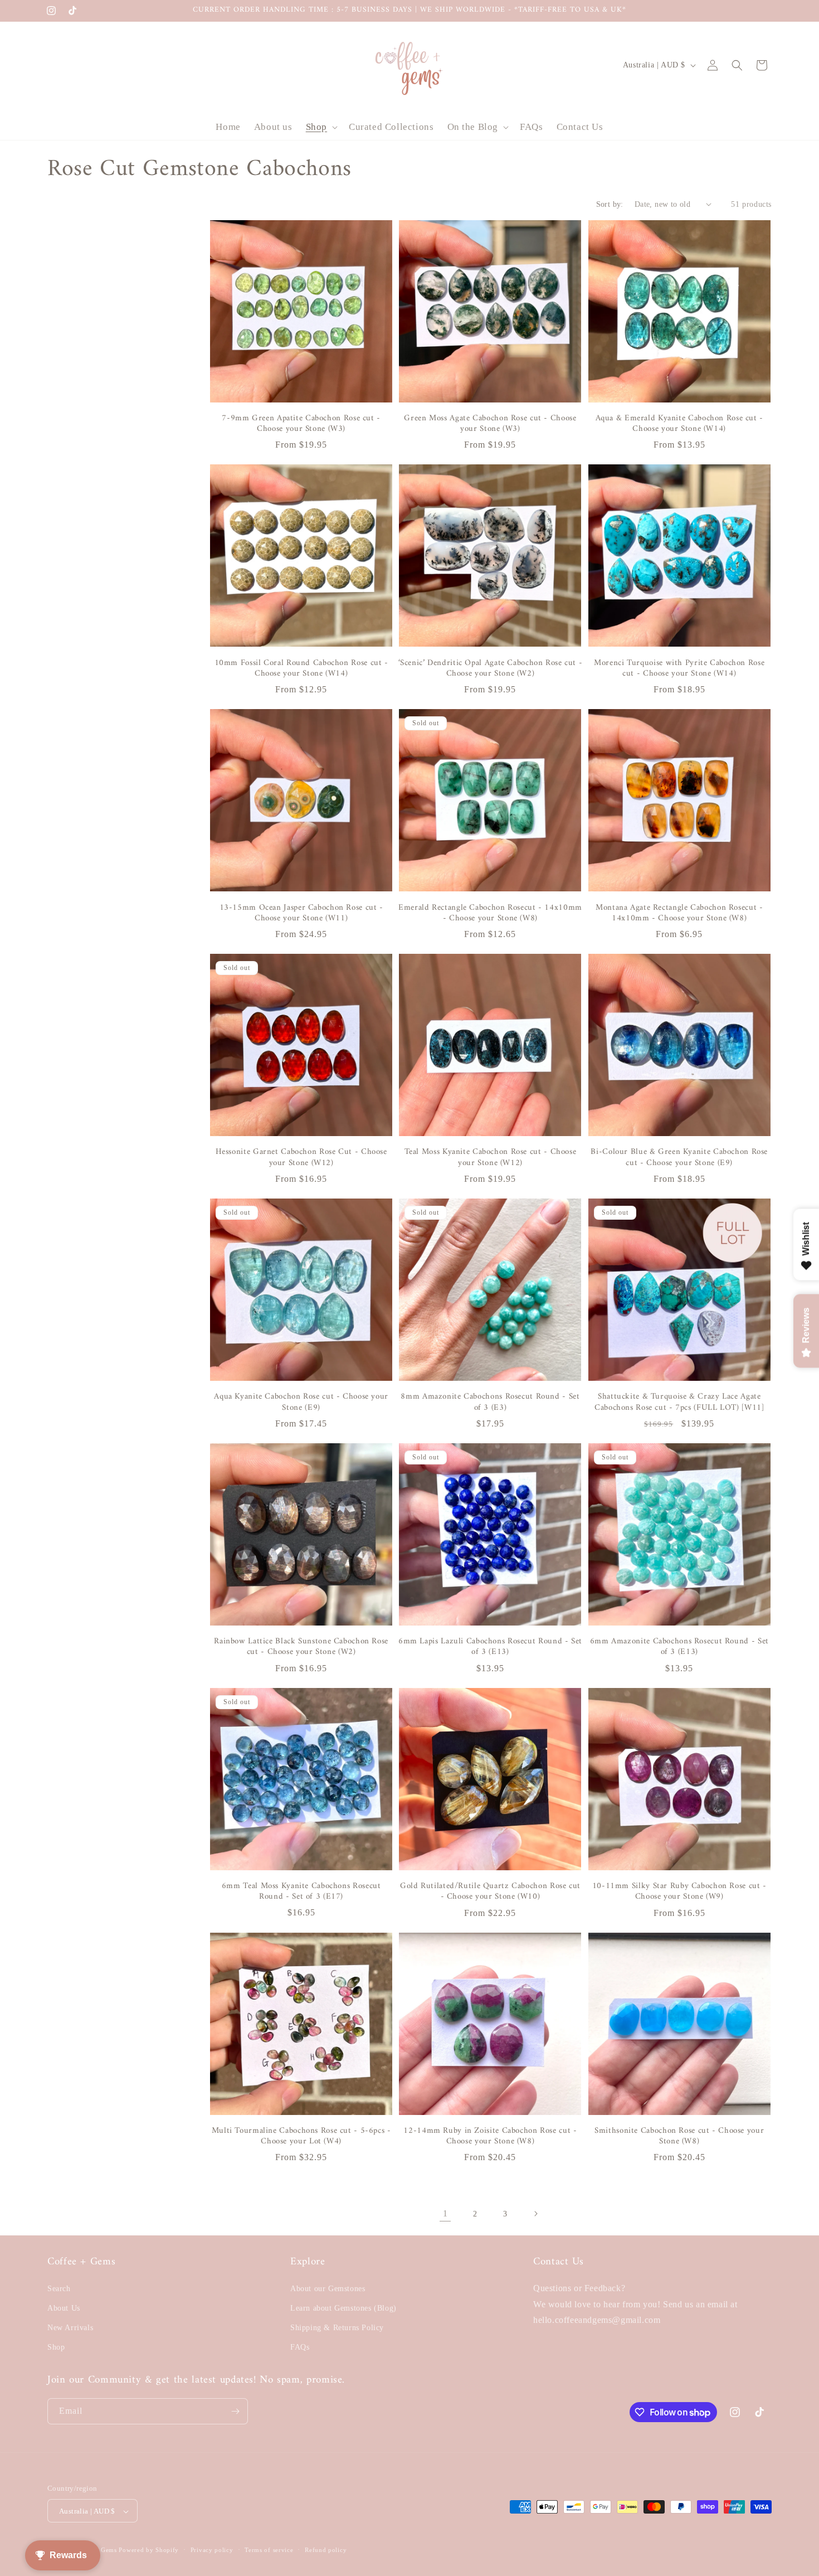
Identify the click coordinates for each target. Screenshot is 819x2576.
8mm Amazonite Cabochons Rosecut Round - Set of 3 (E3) (490, 1402)
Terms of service (269, 2550)
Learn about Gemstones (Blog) (343, 2308)
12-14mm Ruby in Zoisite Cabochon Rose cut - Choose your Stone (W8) (490, 2136)
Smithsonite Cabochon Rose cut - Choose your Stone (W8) (679, 2136)
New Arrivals (70, 2327)
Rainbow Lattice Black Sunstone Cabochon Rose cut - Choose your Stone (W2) (301, 1647)
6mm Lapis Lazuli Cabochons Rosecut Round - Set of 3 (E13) (490, 1647)
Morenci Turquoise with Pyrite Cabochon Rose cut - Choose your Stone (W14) (679, 669)
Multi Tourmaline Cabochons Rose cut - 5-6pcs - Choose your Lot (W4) (301, 2136)
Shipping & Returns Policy (337, 2327)
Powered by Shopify (149, 2550)
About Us (64, 2308)
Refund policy (326, 2550)
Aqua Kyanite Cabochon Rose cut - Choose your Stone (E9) (301, 1402)
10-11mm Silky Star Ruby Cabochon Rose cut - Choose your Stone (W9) (679, 1892)
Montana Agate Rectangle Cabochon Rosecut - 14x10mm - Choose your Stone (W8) (679, 913)
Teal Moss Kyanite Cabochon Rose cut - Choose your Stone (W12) (491, 1158)
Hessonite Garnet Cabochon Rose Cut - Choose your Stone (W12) (301, 1158)
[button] (321, 127)
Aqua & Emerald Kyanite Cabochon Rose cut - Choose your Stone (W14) (679, 424)
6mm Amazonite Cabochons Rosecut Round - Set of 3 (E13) (679, 1647)
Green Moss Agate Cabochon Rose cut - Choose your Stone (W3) (490, 424)
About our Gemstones (328, 2288)
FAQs (300, 2347)
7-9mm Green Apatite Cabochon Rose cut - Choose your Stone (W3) (301, 424)
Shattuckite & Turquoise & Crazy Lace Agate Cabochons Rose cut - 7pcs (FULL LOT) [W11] (679, 1402)
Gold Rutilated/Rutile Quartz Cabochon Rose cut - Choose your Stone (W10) (490, 1892)
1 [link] (445, 2213)
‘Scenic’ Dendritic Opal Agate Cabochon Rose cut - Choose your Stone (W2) (490, 669)
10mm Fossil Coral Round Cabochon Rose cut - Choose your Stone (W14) (301, 669)
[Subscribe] (235, 2411)
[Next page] (535, 2214)
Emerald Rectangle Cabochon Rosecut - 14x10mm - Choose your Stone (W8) (490, 913)
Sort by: (610, 204)
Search (59, 2288)
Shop (56, 2347)
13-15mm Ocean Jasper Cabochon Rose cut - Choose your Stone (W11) (301, 913)
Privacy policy (212, 2550)
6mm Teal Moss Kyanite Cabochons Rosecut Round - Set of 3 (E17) (301, 1892)
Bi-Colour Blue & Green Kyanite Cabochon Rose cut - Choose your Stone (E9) (679, 1158)
